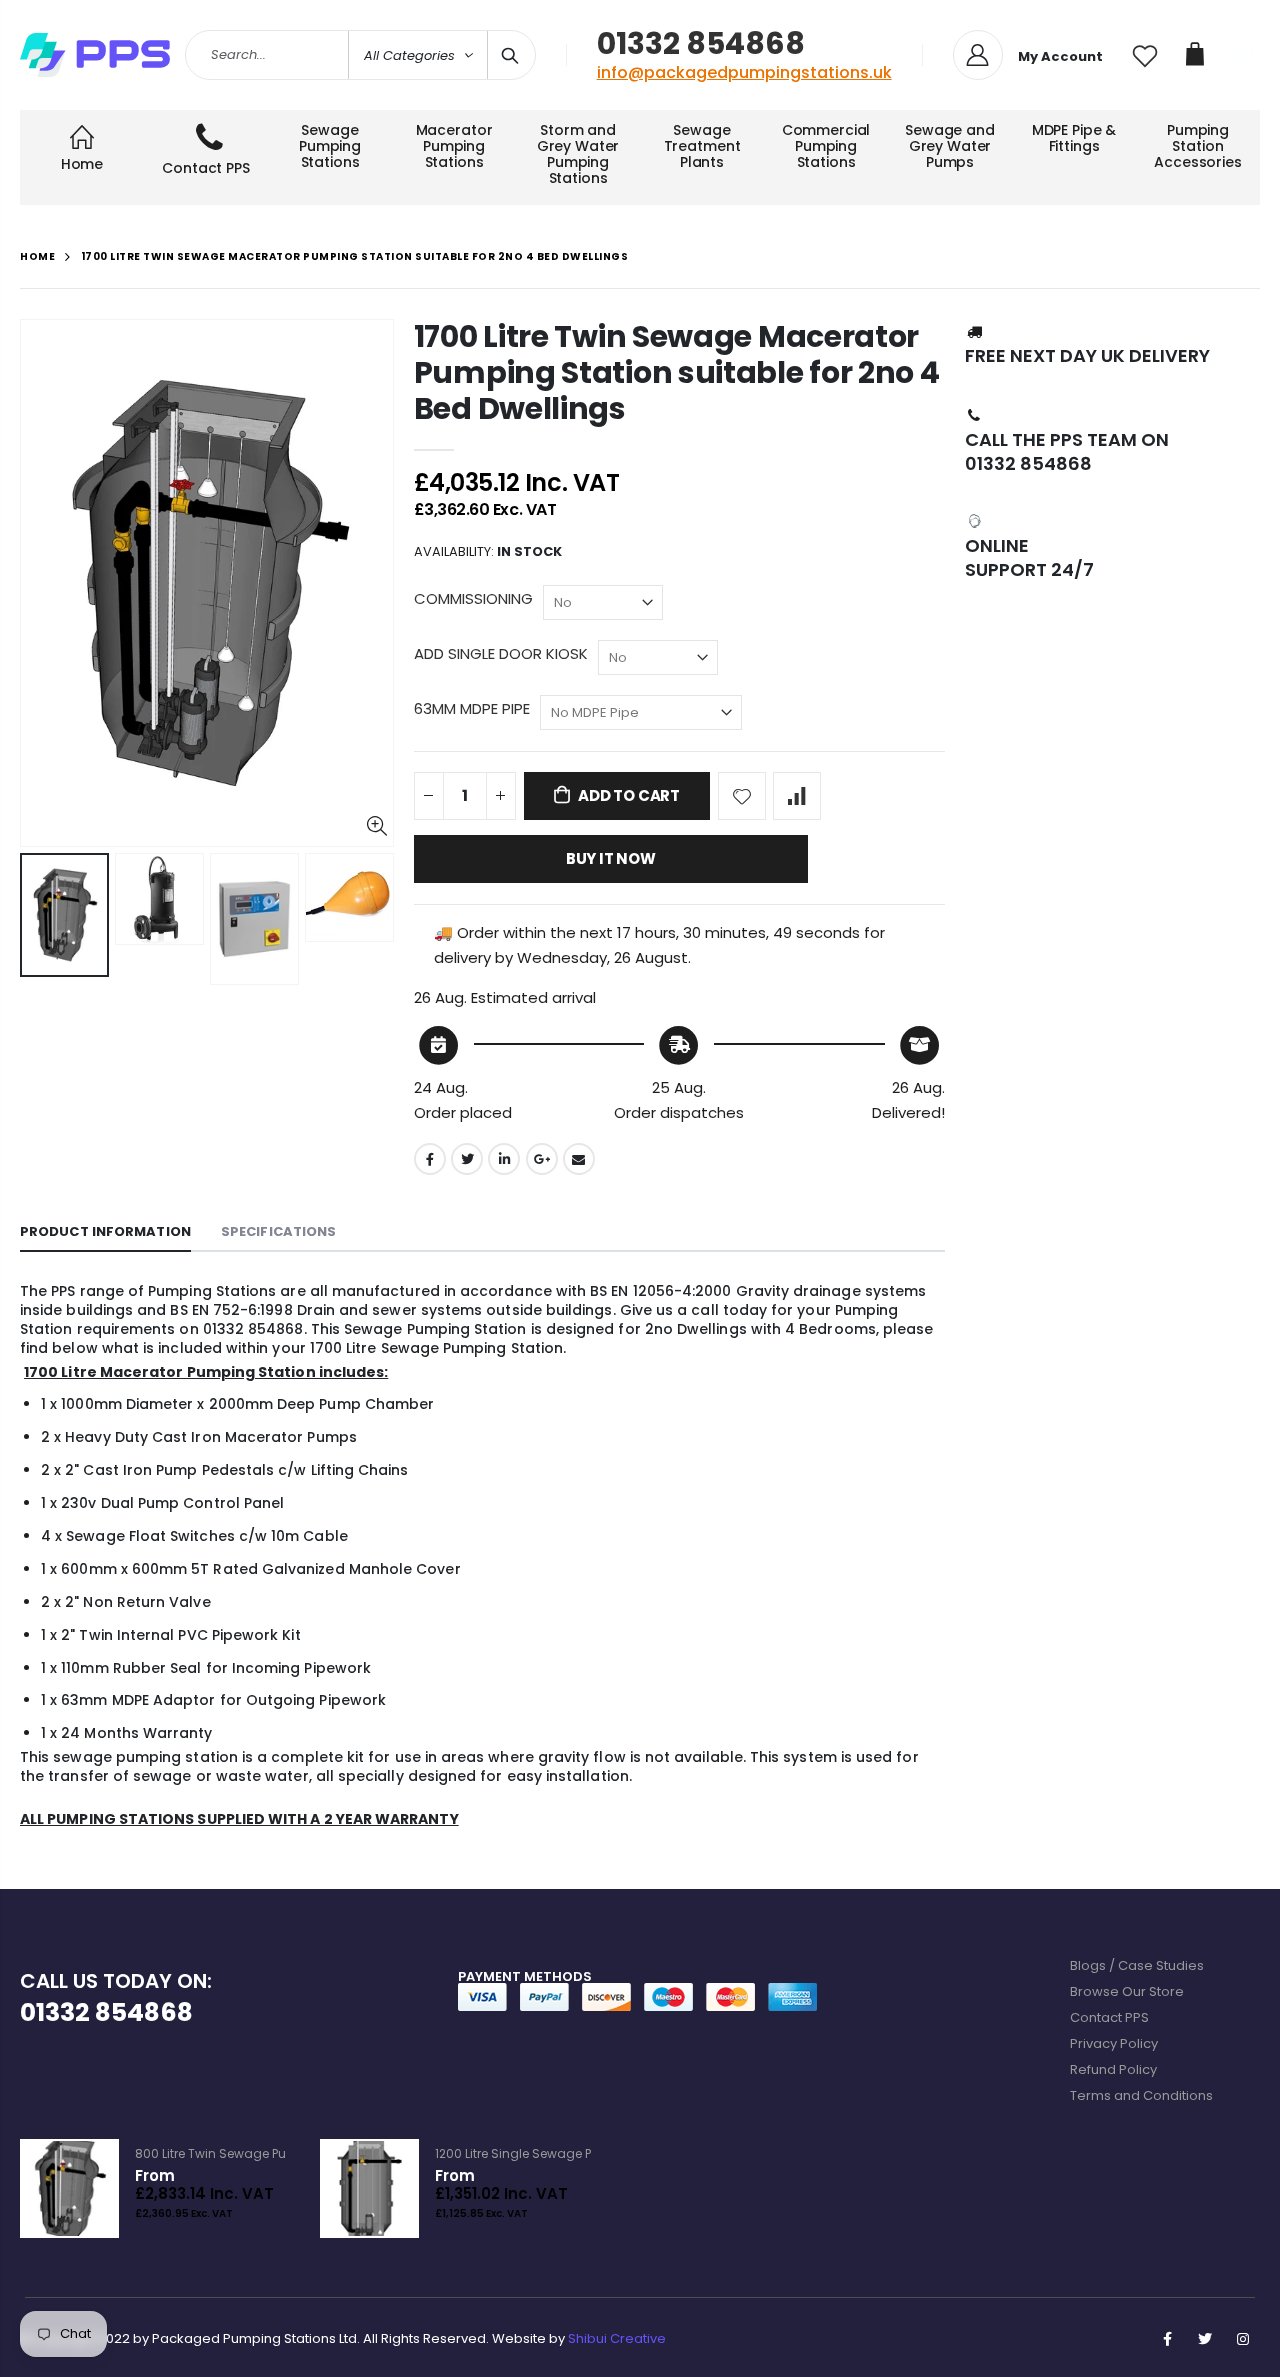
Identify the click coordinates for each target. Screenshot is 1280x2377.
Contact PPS (1109, 2017)
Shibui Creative (617, 2338)
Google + (542, 1159)
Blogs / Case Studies (1137, 1965)
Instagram (1243, 2339)
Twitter (467, 1159)
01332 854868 (701, 43)
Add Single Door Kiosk (501, 653)
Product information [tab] (105, 1231)
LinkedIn (504, 1159)
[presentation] (41, 919)
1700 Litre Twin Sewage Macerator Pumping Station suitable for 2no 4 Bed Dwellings (677, 372)
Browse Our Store (1127, 1991)
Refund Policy (1113, 2069)
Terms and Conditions (1141, 2095)
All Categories (409, 55)
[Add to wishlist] (742, 796)
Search (510, 55)
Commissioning (473, 598)
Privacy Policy (1114, 2043)
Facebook (430, 1159)
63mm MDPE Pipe (472, 708)
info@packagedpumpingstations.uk (744, 72)
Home (37, 256)
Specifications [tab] (278, 1231)
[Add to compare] (797, 796)
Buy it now (611, 858)
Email (579, 1159)
